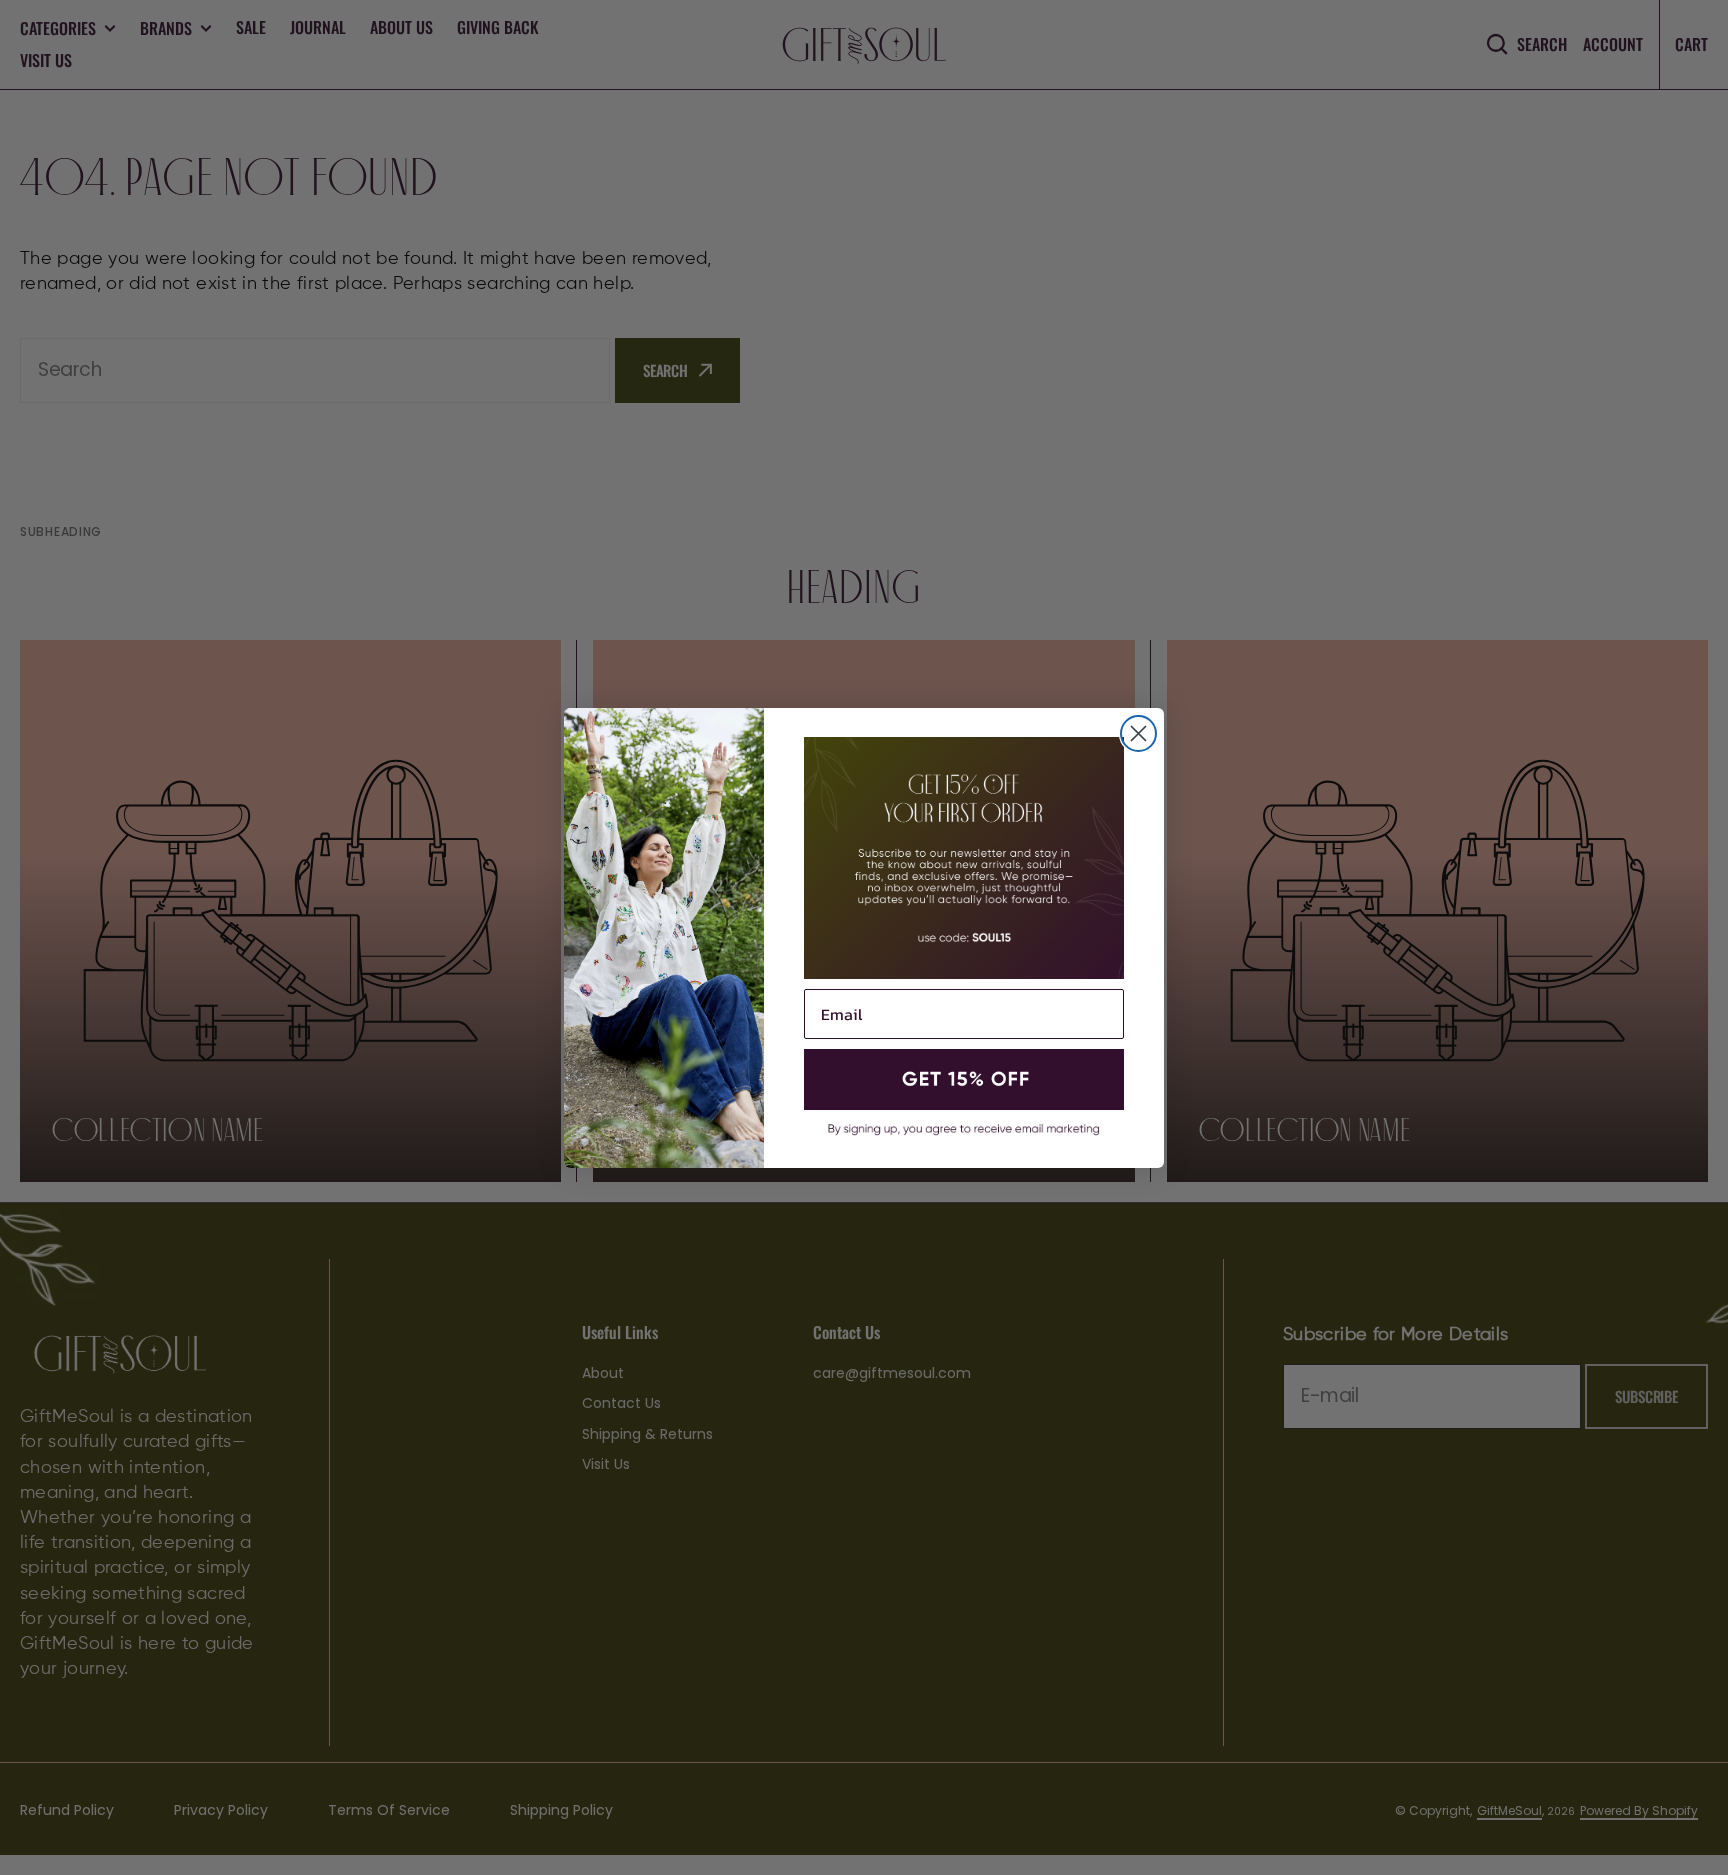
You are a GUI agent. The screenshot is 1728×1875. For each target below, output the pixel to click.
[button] (964, 1080)
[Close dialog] (1138, 733)
